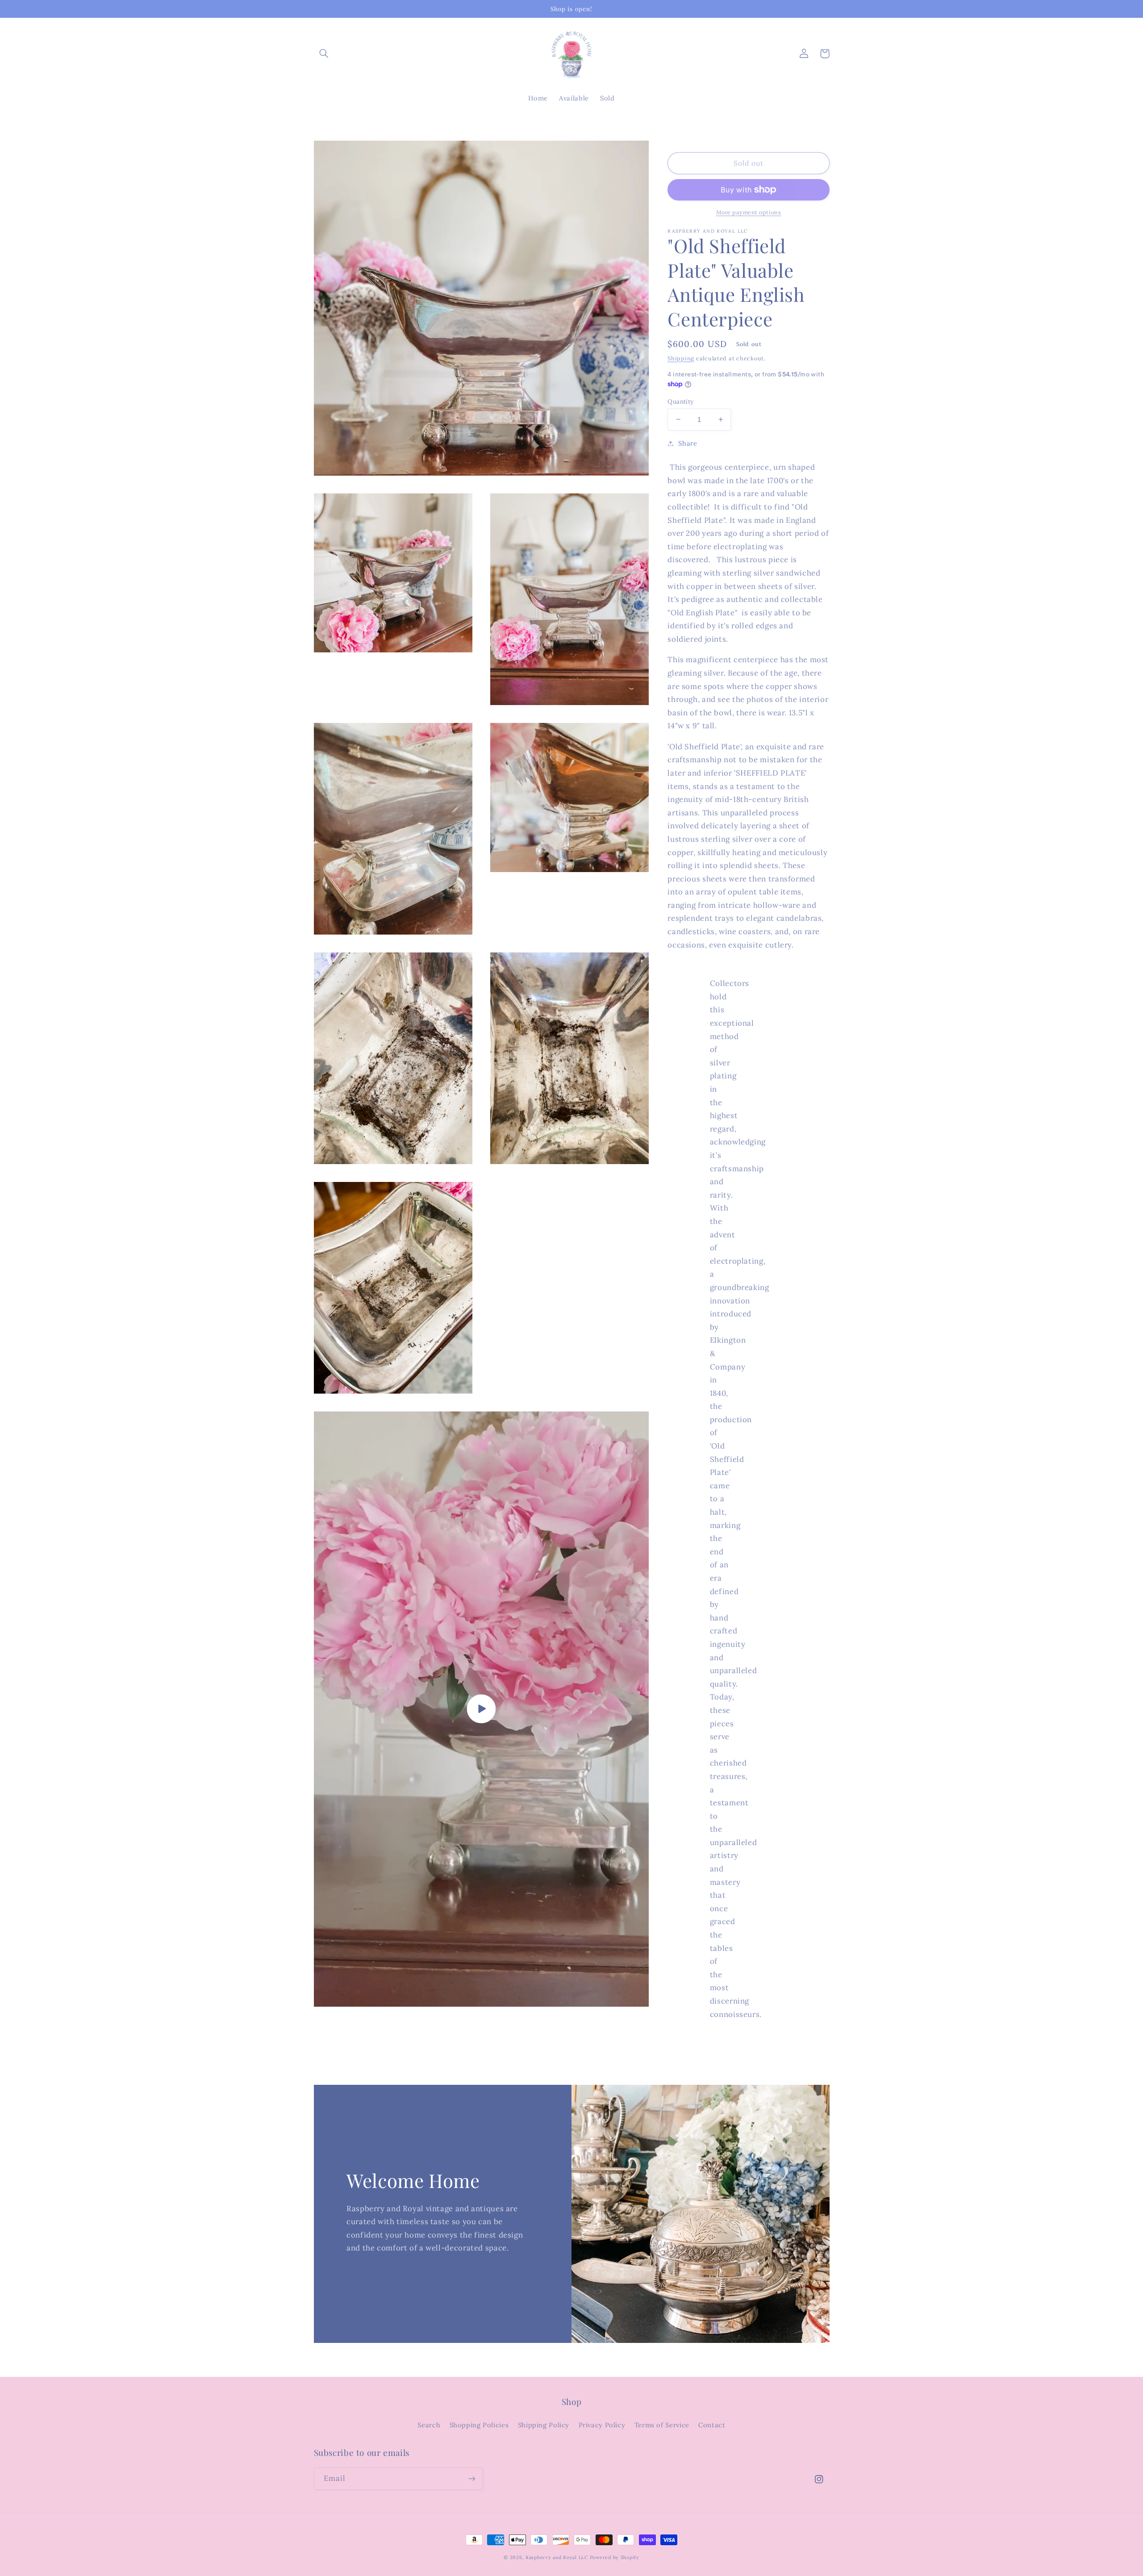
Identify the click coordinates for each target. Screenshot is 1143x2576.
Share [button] (688, 443)
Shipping (681, 358)
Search (429, 2425)
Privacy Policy (602, 2425)
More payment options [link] (749, 212)
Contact (712, 2425)
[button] (324, 54)
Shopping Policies (479, 2425)
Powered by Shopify (615, 2557)
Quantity (680, 401)
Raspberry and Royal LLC (557, 2557)
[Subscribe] (471, 2478)
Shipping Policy (544, 2425)
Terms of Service (662, 2425)
